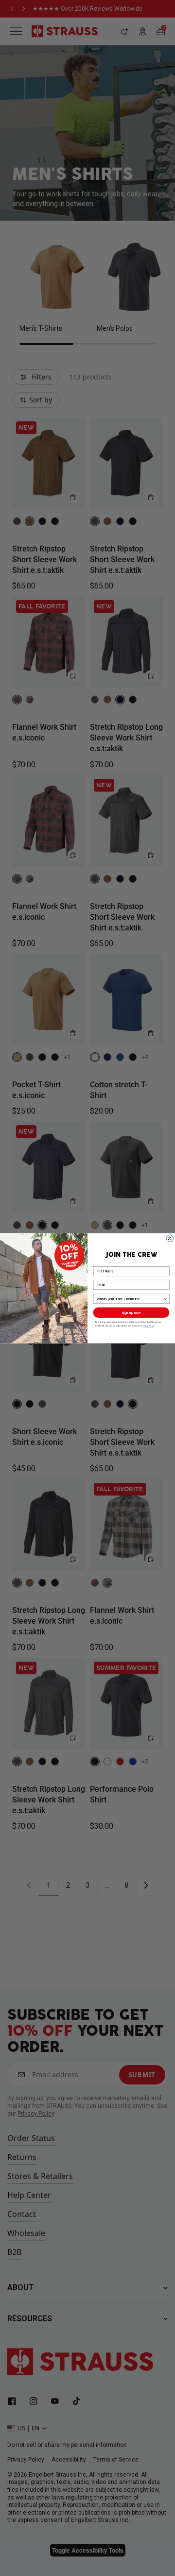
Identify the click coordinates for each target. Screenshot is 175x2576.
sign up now (131, 1312)
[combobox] (130, 1298)
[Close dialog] (170, 1238)
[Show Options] (165, 1298)
